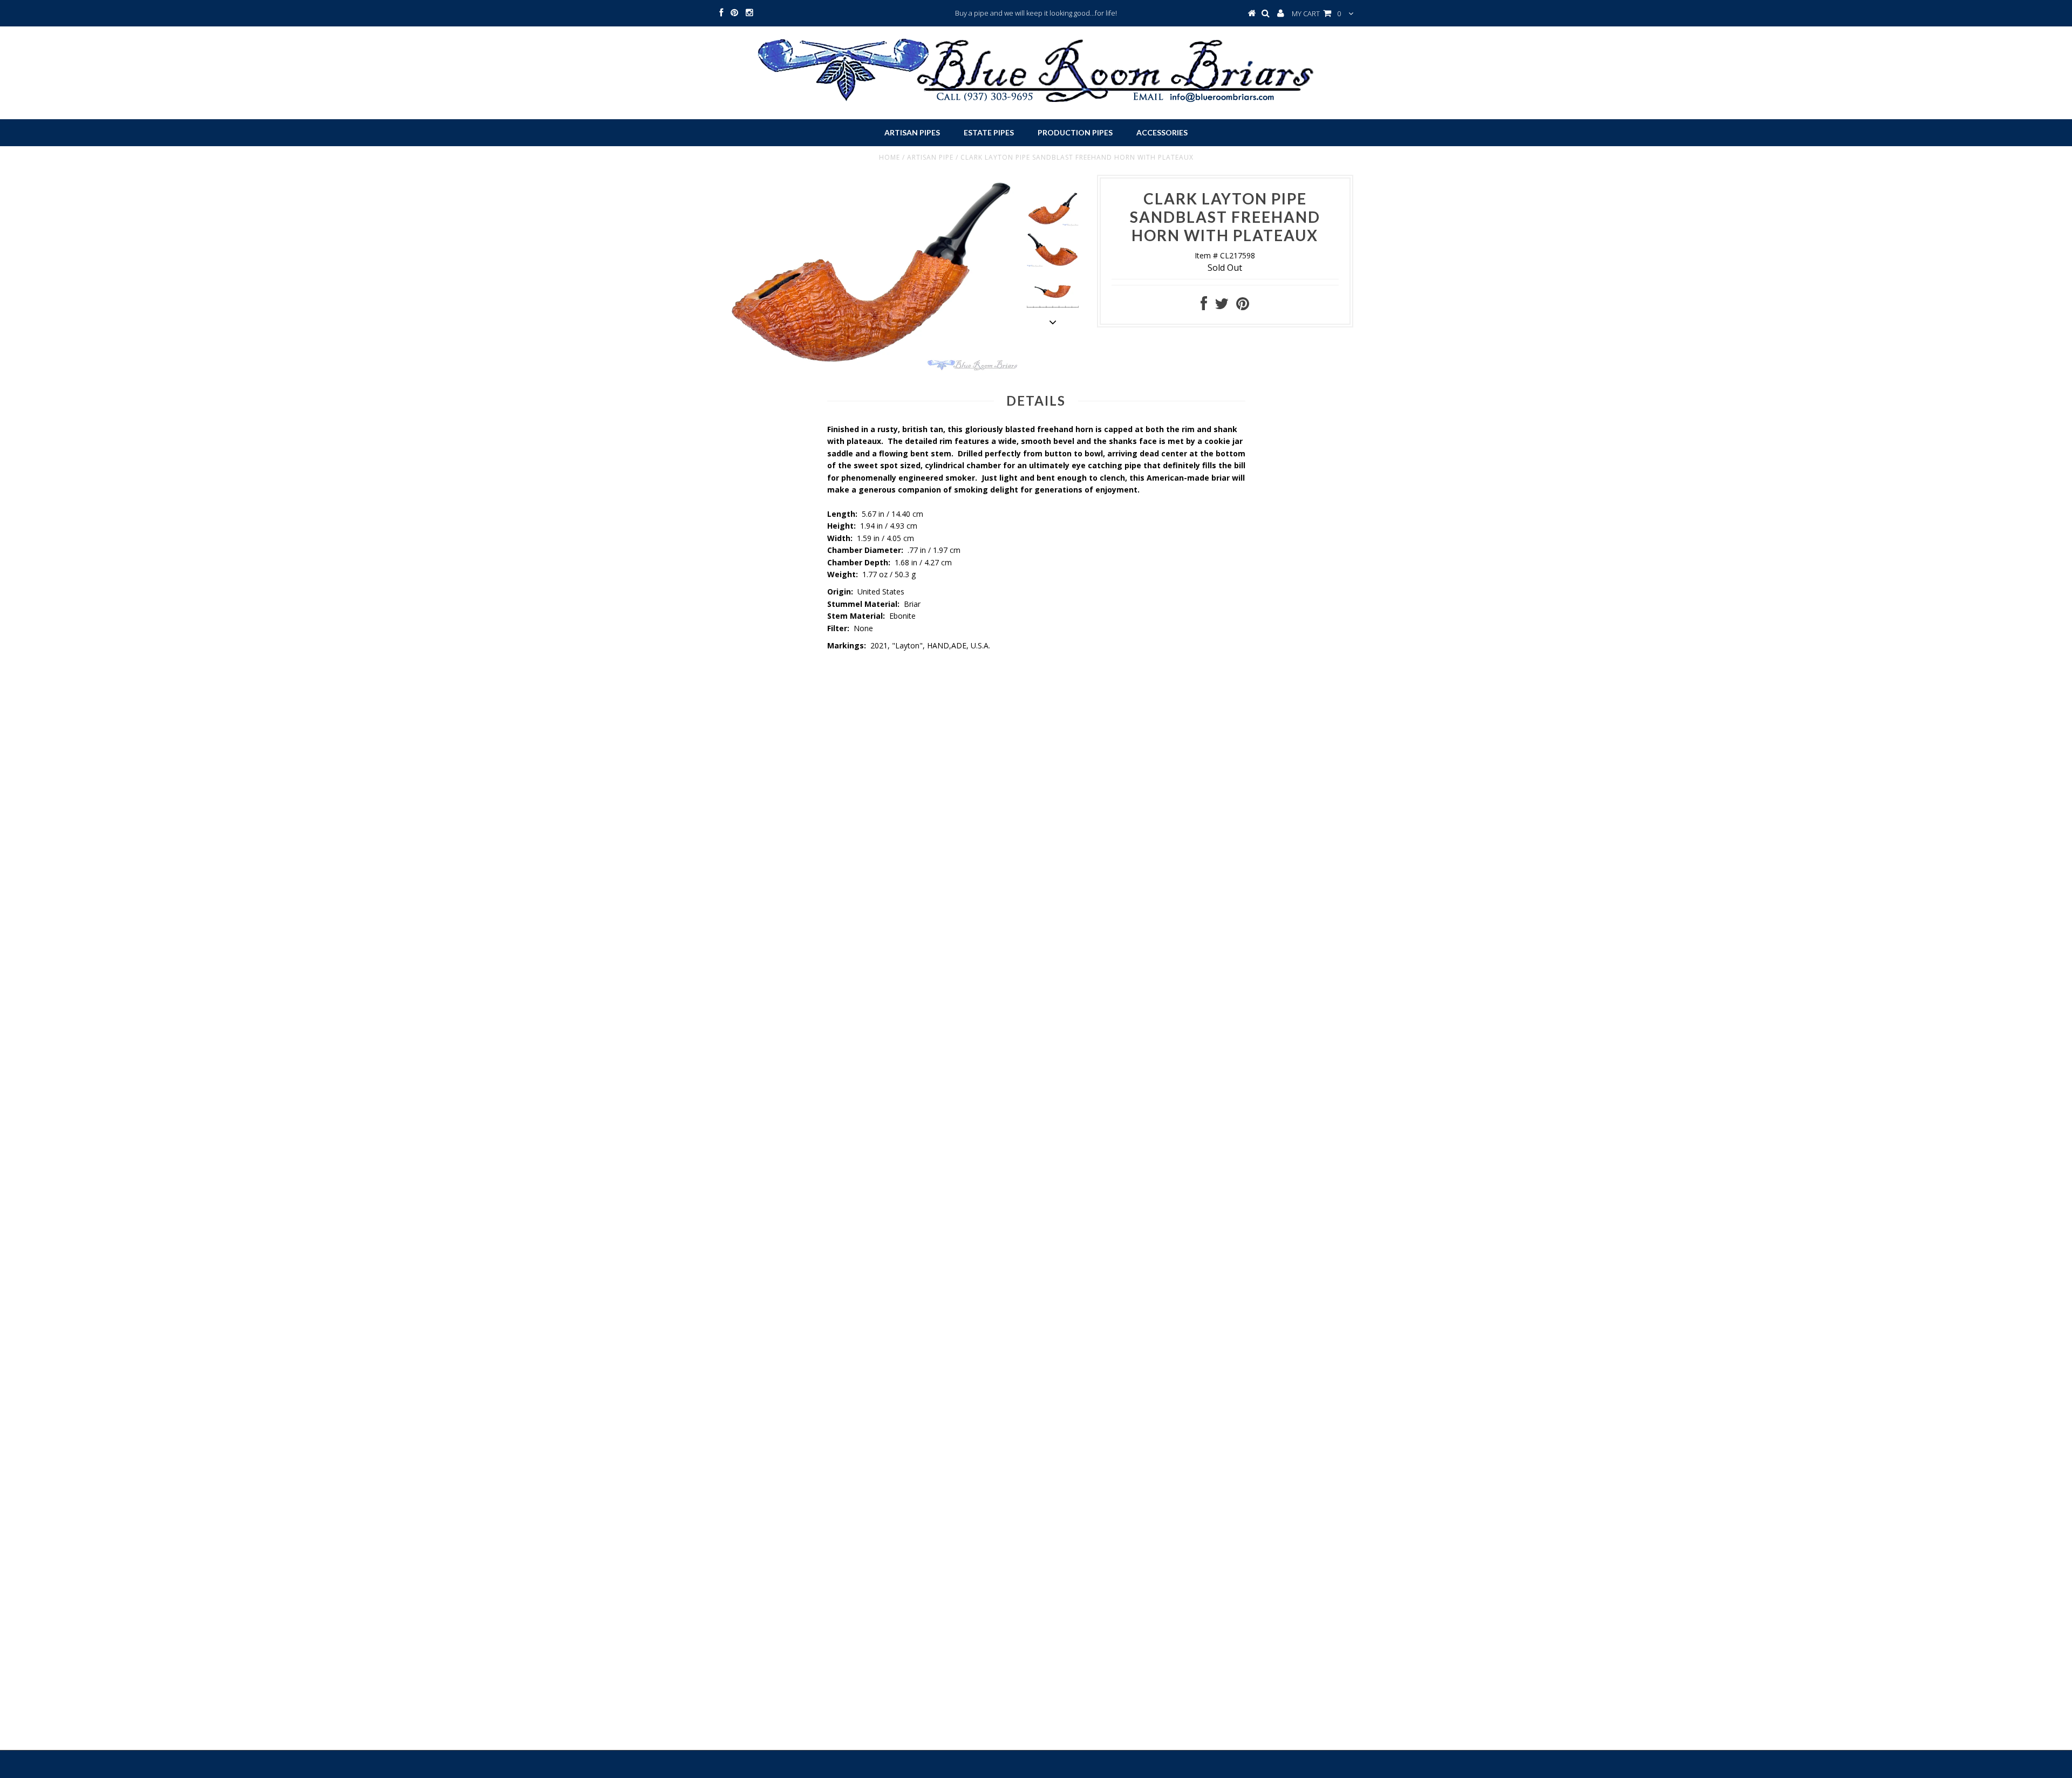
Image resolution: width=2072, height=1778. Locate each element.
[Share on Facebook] (1204, 306)
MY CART (1316, 13)
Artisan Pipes (912, 132)
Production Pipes (1075, 132)
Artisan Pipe (930, 157)
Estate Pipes (989, 132)
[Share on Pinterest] (1243, 306)
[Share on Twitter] (1222, 306)
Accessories (1162, 132)
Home (890, 157)
